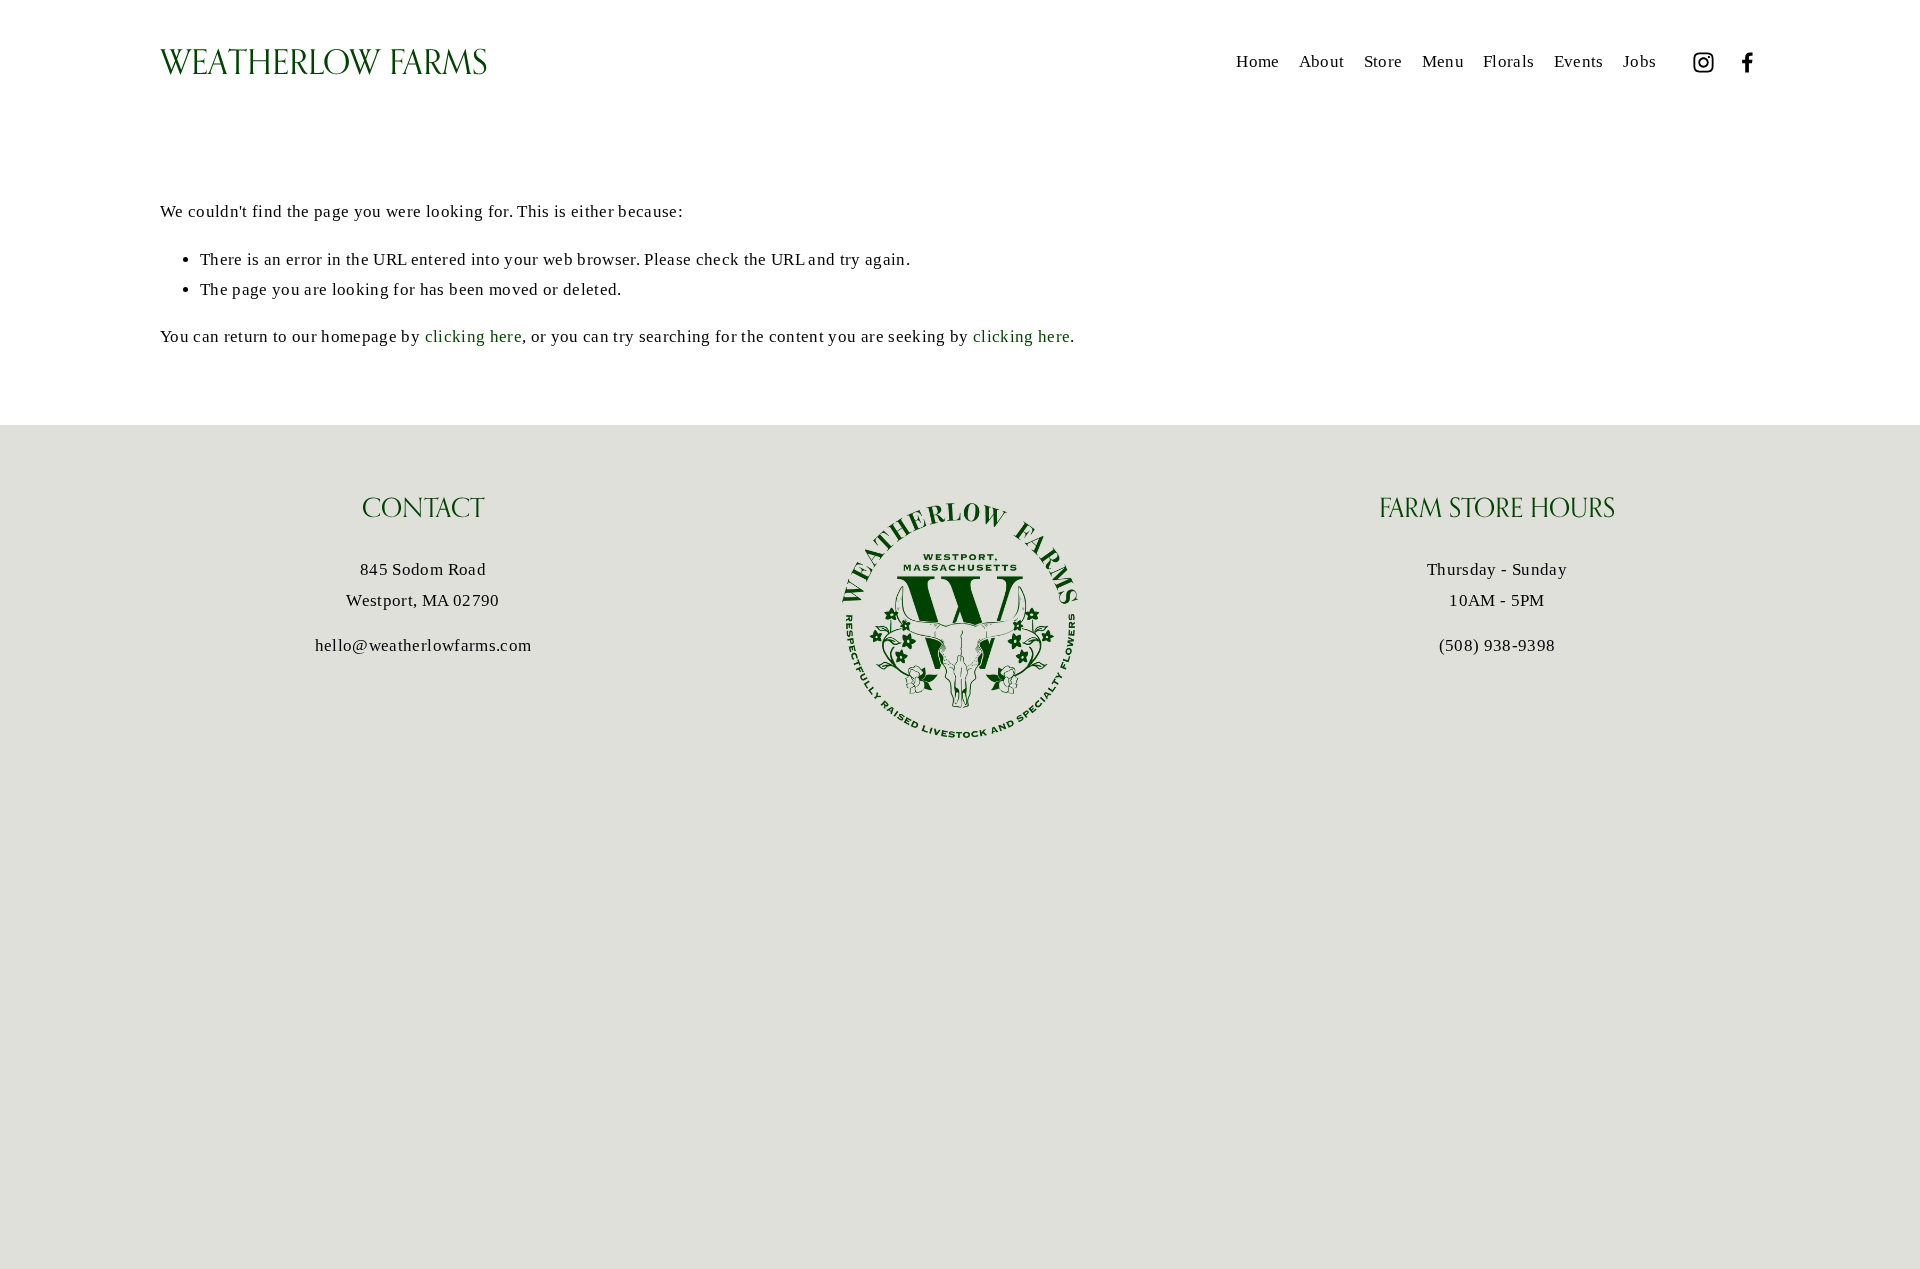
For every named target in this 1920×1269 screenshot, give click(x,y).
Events (1579, 61)
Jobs (1639, 61)
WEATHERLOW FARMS (324, 61)
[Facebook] (1747, 62)
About (1322, 61)
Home (1257, 61)
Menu (1443, 61)
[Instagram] (1703, 62)
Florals (1508, 61)
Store (1383, 61)
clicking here (473, 336)
